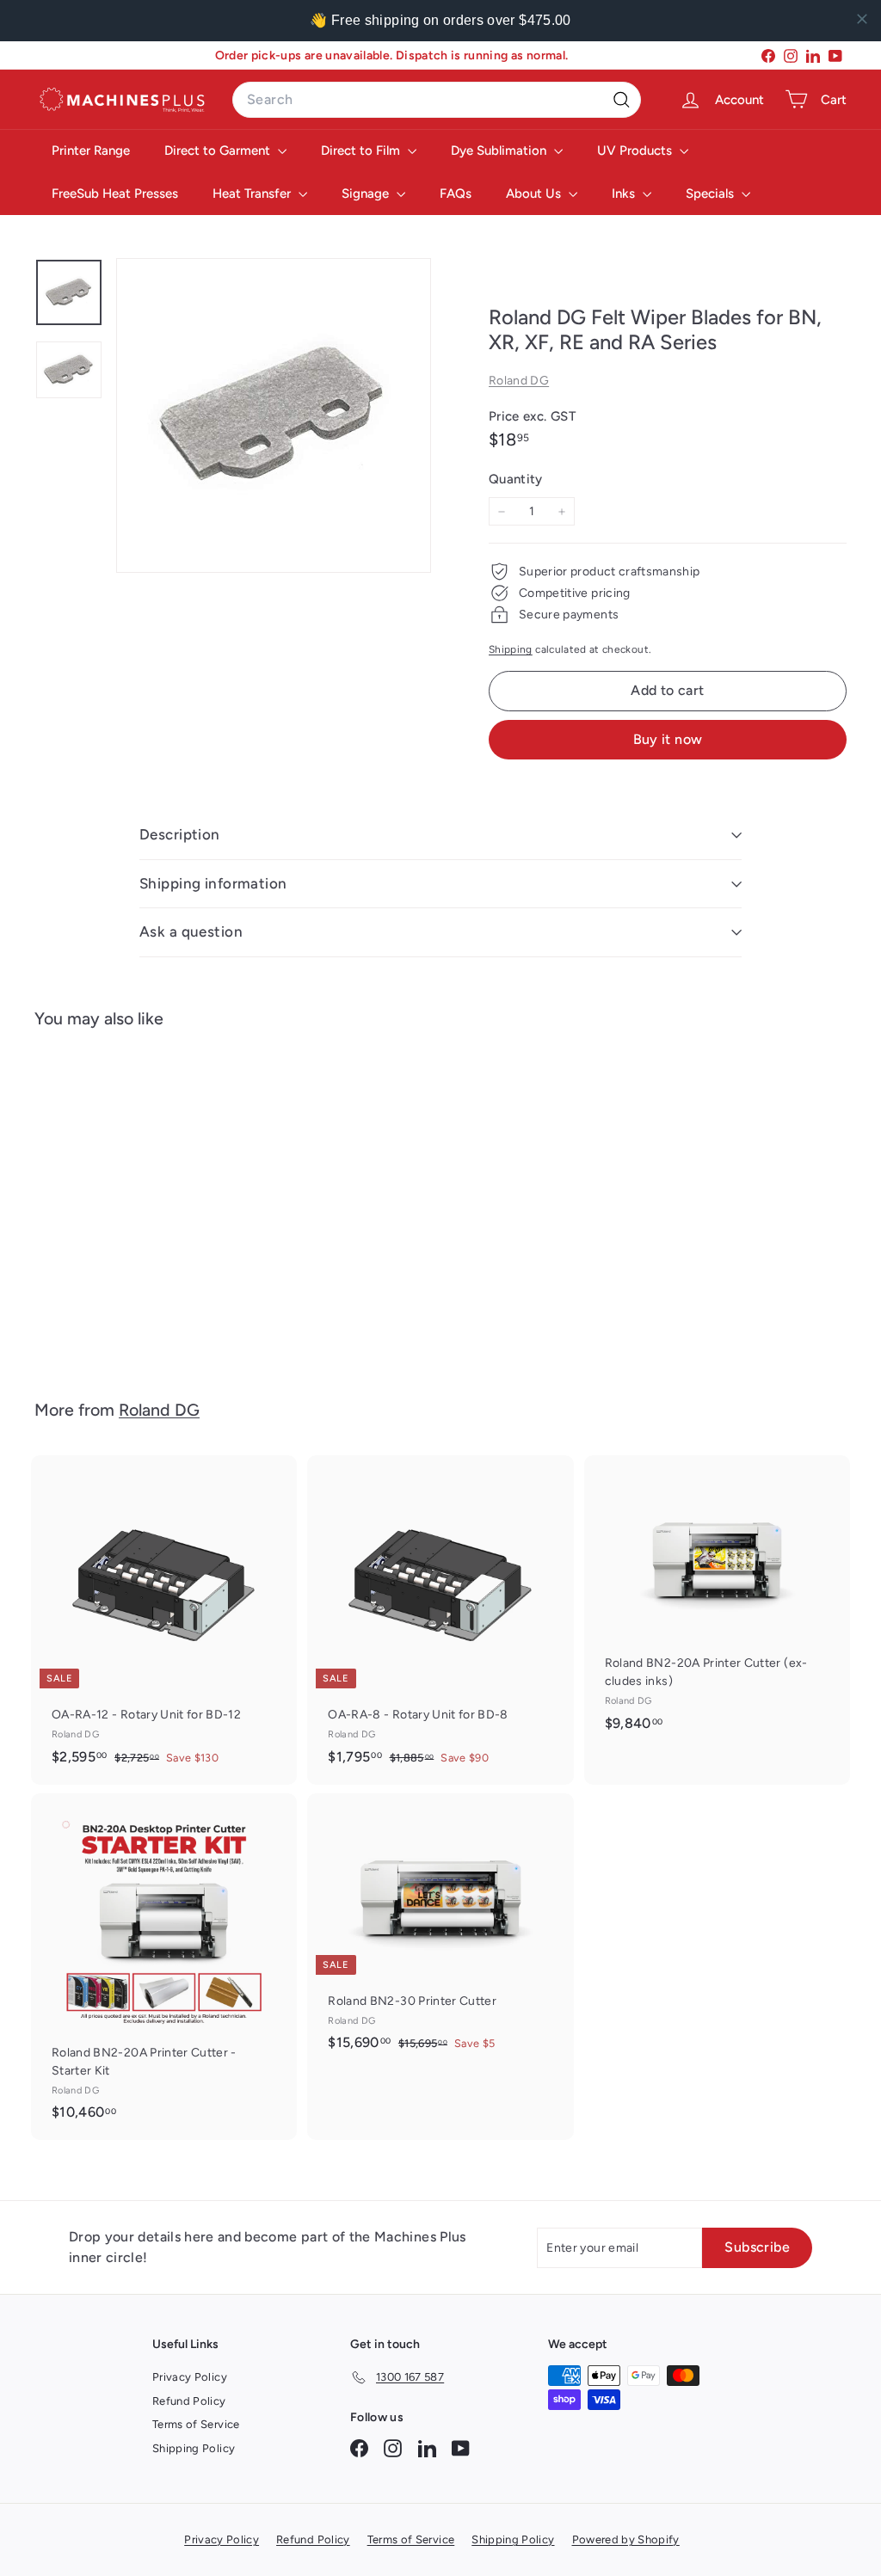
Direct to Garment (219, 151)
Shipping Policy (194, 2448)
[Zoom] (274, 415)
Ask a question (191, 931)
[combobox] (437, 100)
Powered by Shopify (626, 2539)
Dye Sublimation (500, 151)
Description (180, 834)
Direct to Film (362, 151)
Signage (367, 194)
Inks (625, 194)
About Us (535, 194)
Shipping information (213, 883)
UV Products (636, 151)
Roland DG (519, 381)
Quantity (516, 479)
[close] (862, 19)
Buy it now (668, 739)
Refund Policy (189, 2401)
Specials (712, 194)
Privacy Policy (190, 2377)
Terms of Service (196, 2424)
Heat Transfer (253, 194)
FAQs (456, 194)
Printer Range (91, 151)
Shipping (511, 649)
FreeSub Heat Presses (115, 194)
